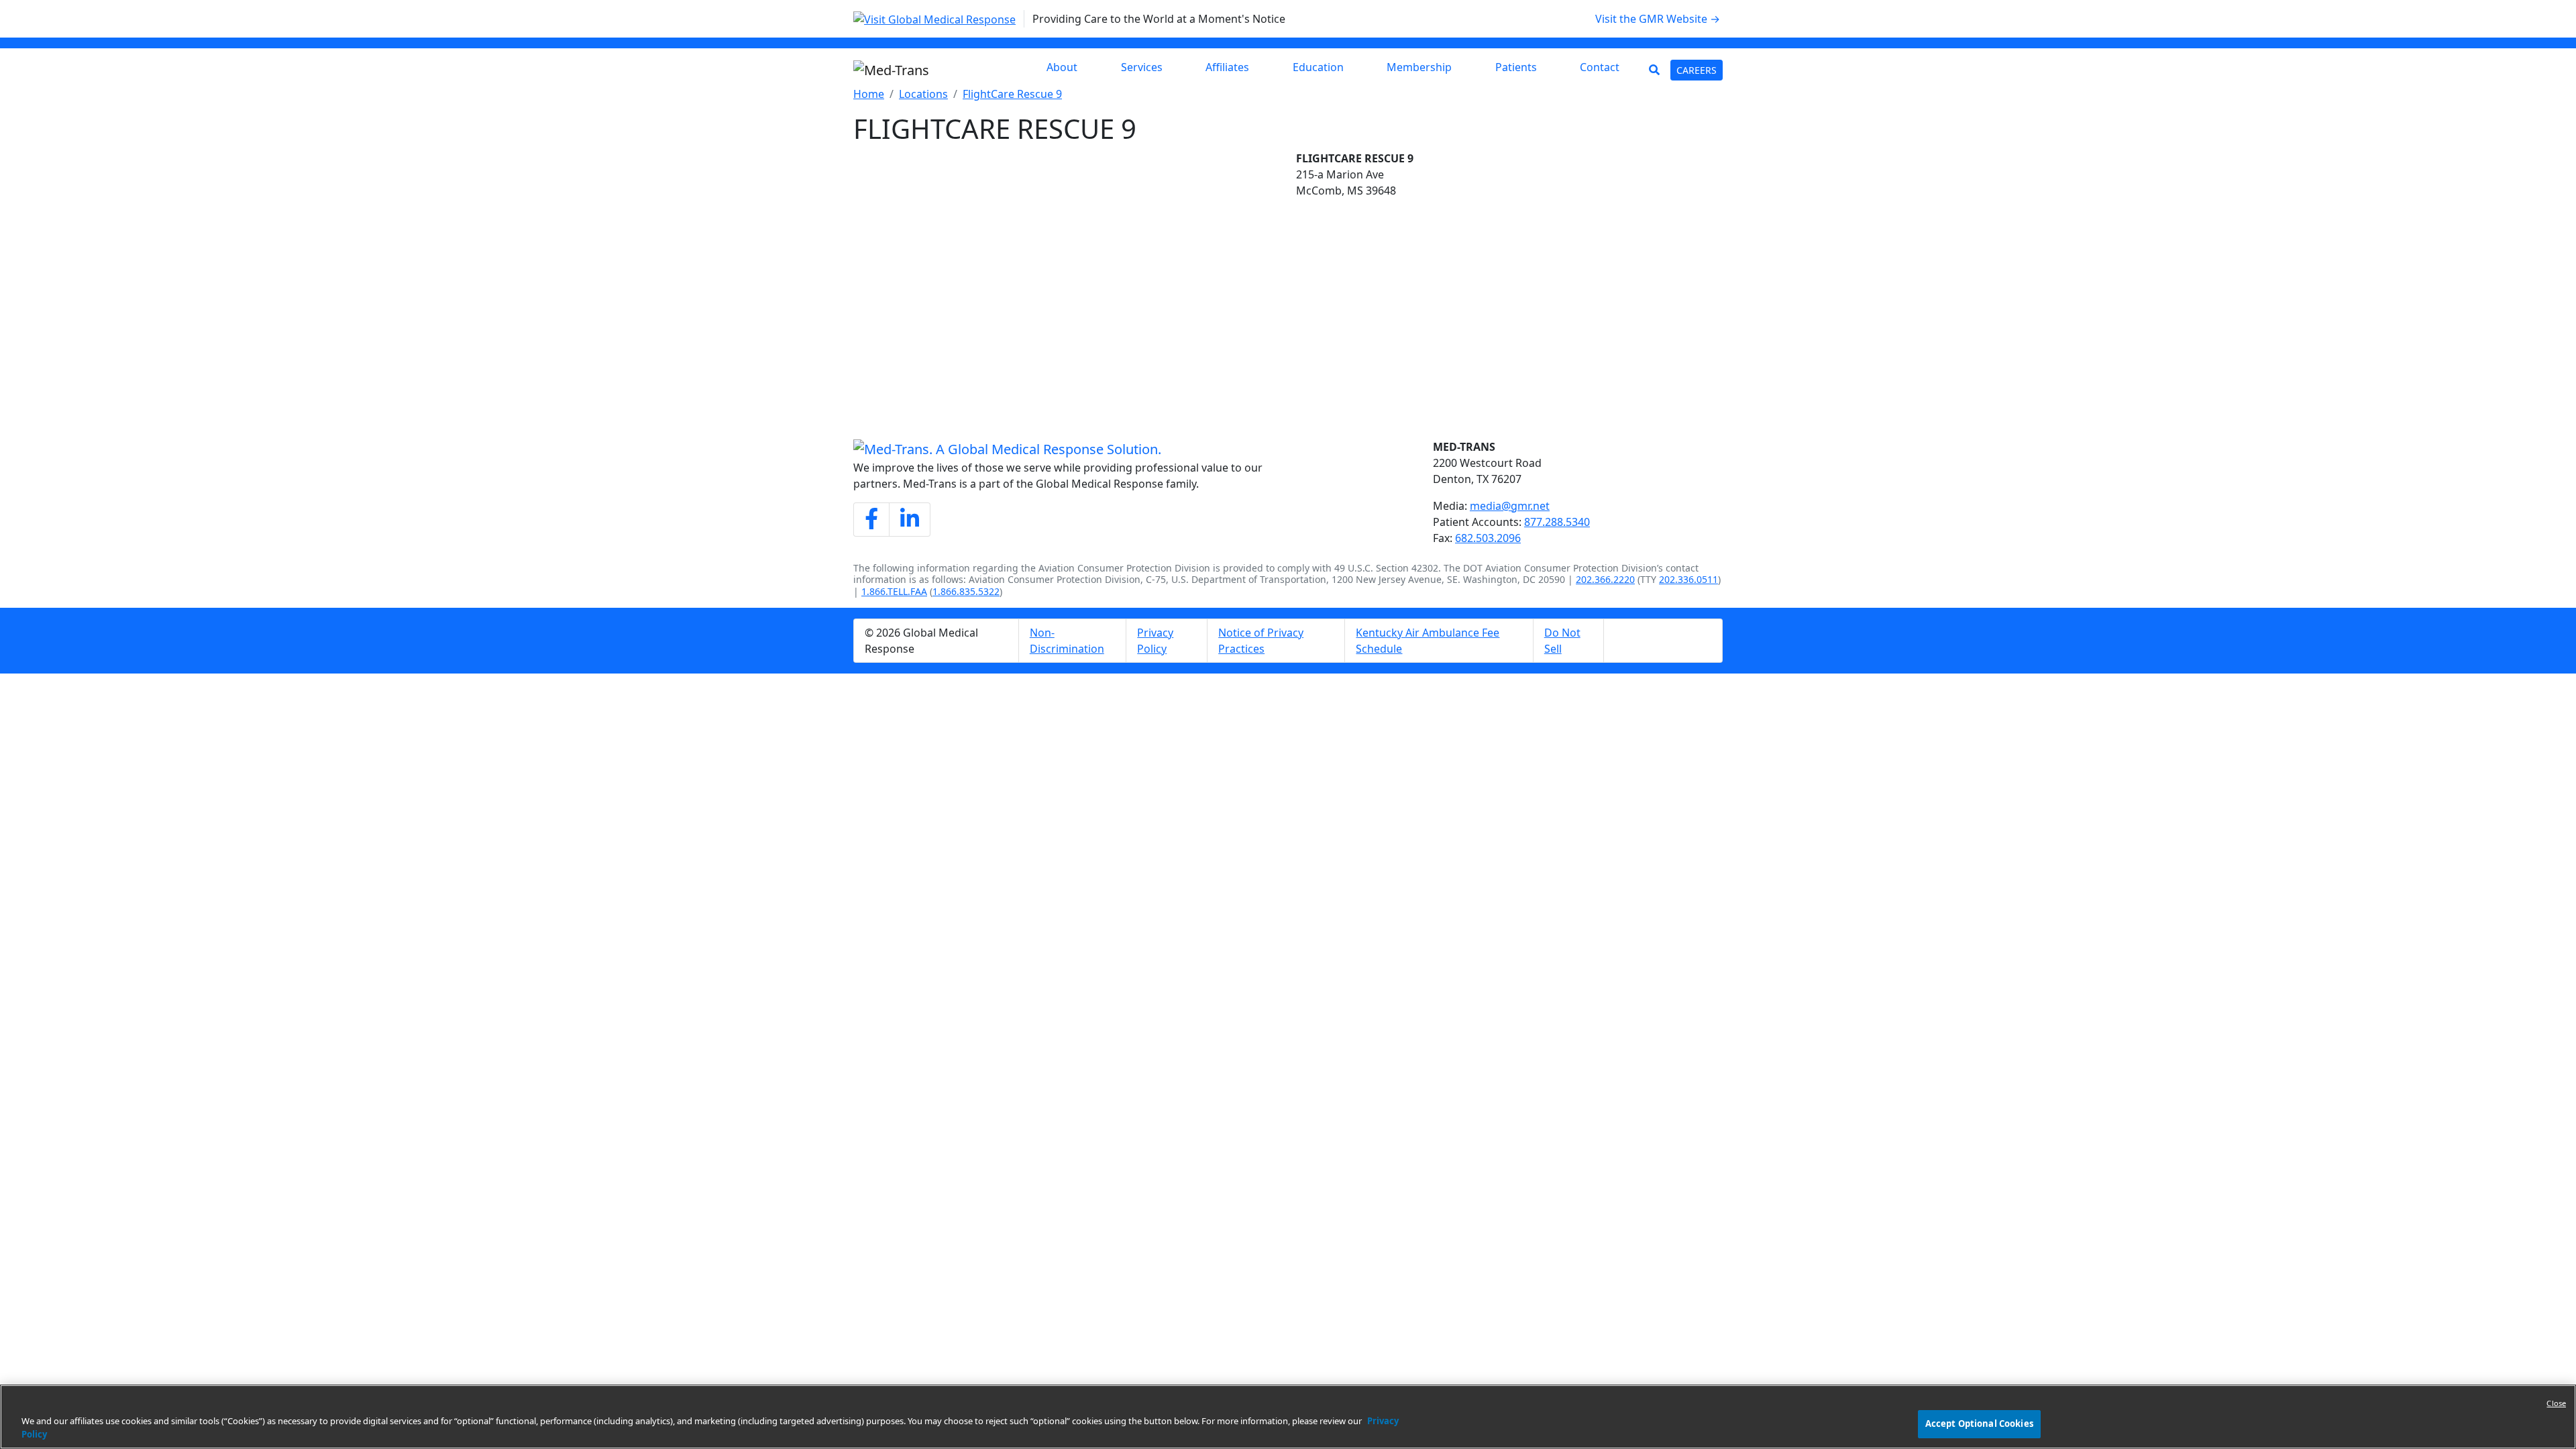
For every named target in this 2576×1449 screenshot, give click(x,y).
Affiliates (1227, 67)
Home (869, 94)
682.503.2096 (1488, 538)
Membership (1419, 67)
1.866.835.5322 (966, 591)
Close (2556, 1403)
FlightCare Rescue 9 (1012, 94)
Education (1318, 67)
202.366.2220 (1605, 579)
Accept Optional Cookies (1979, 1424)
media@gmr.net (1510, 506)
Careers (1700, 70)
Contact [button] (1600, 67)
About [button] (1062, 67)
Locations (923, 94)
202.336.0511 (1688, 579)
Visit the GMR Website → (1663, 18)
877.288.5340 (1557, 522)
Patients (1516, 67)
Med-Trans (1464, 447)
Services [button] (1142, 67)
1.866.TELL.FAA (894, 591)
